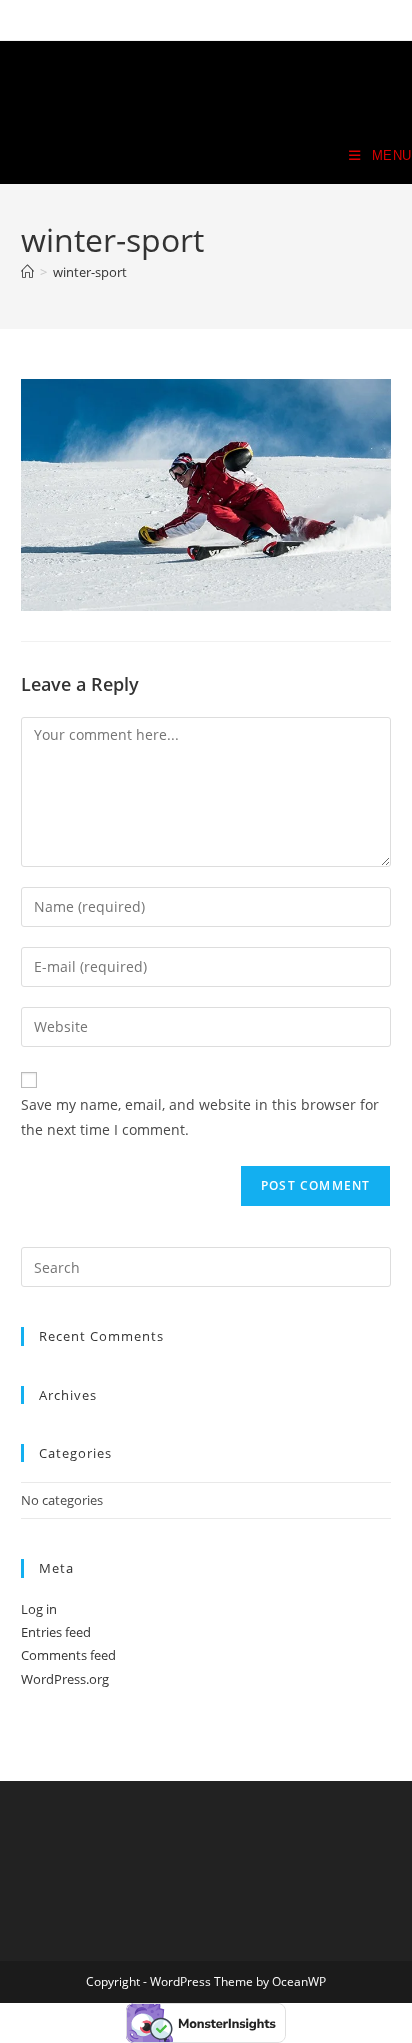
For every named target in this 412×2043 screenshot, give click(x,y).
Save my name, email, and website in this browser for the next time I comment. (200, 1117)
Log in (39, 1609)
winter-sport (90, 272)
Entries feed (56, 1632)
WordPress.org (65, 1679)
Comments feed (68, 1655)
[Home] (27, 272)
